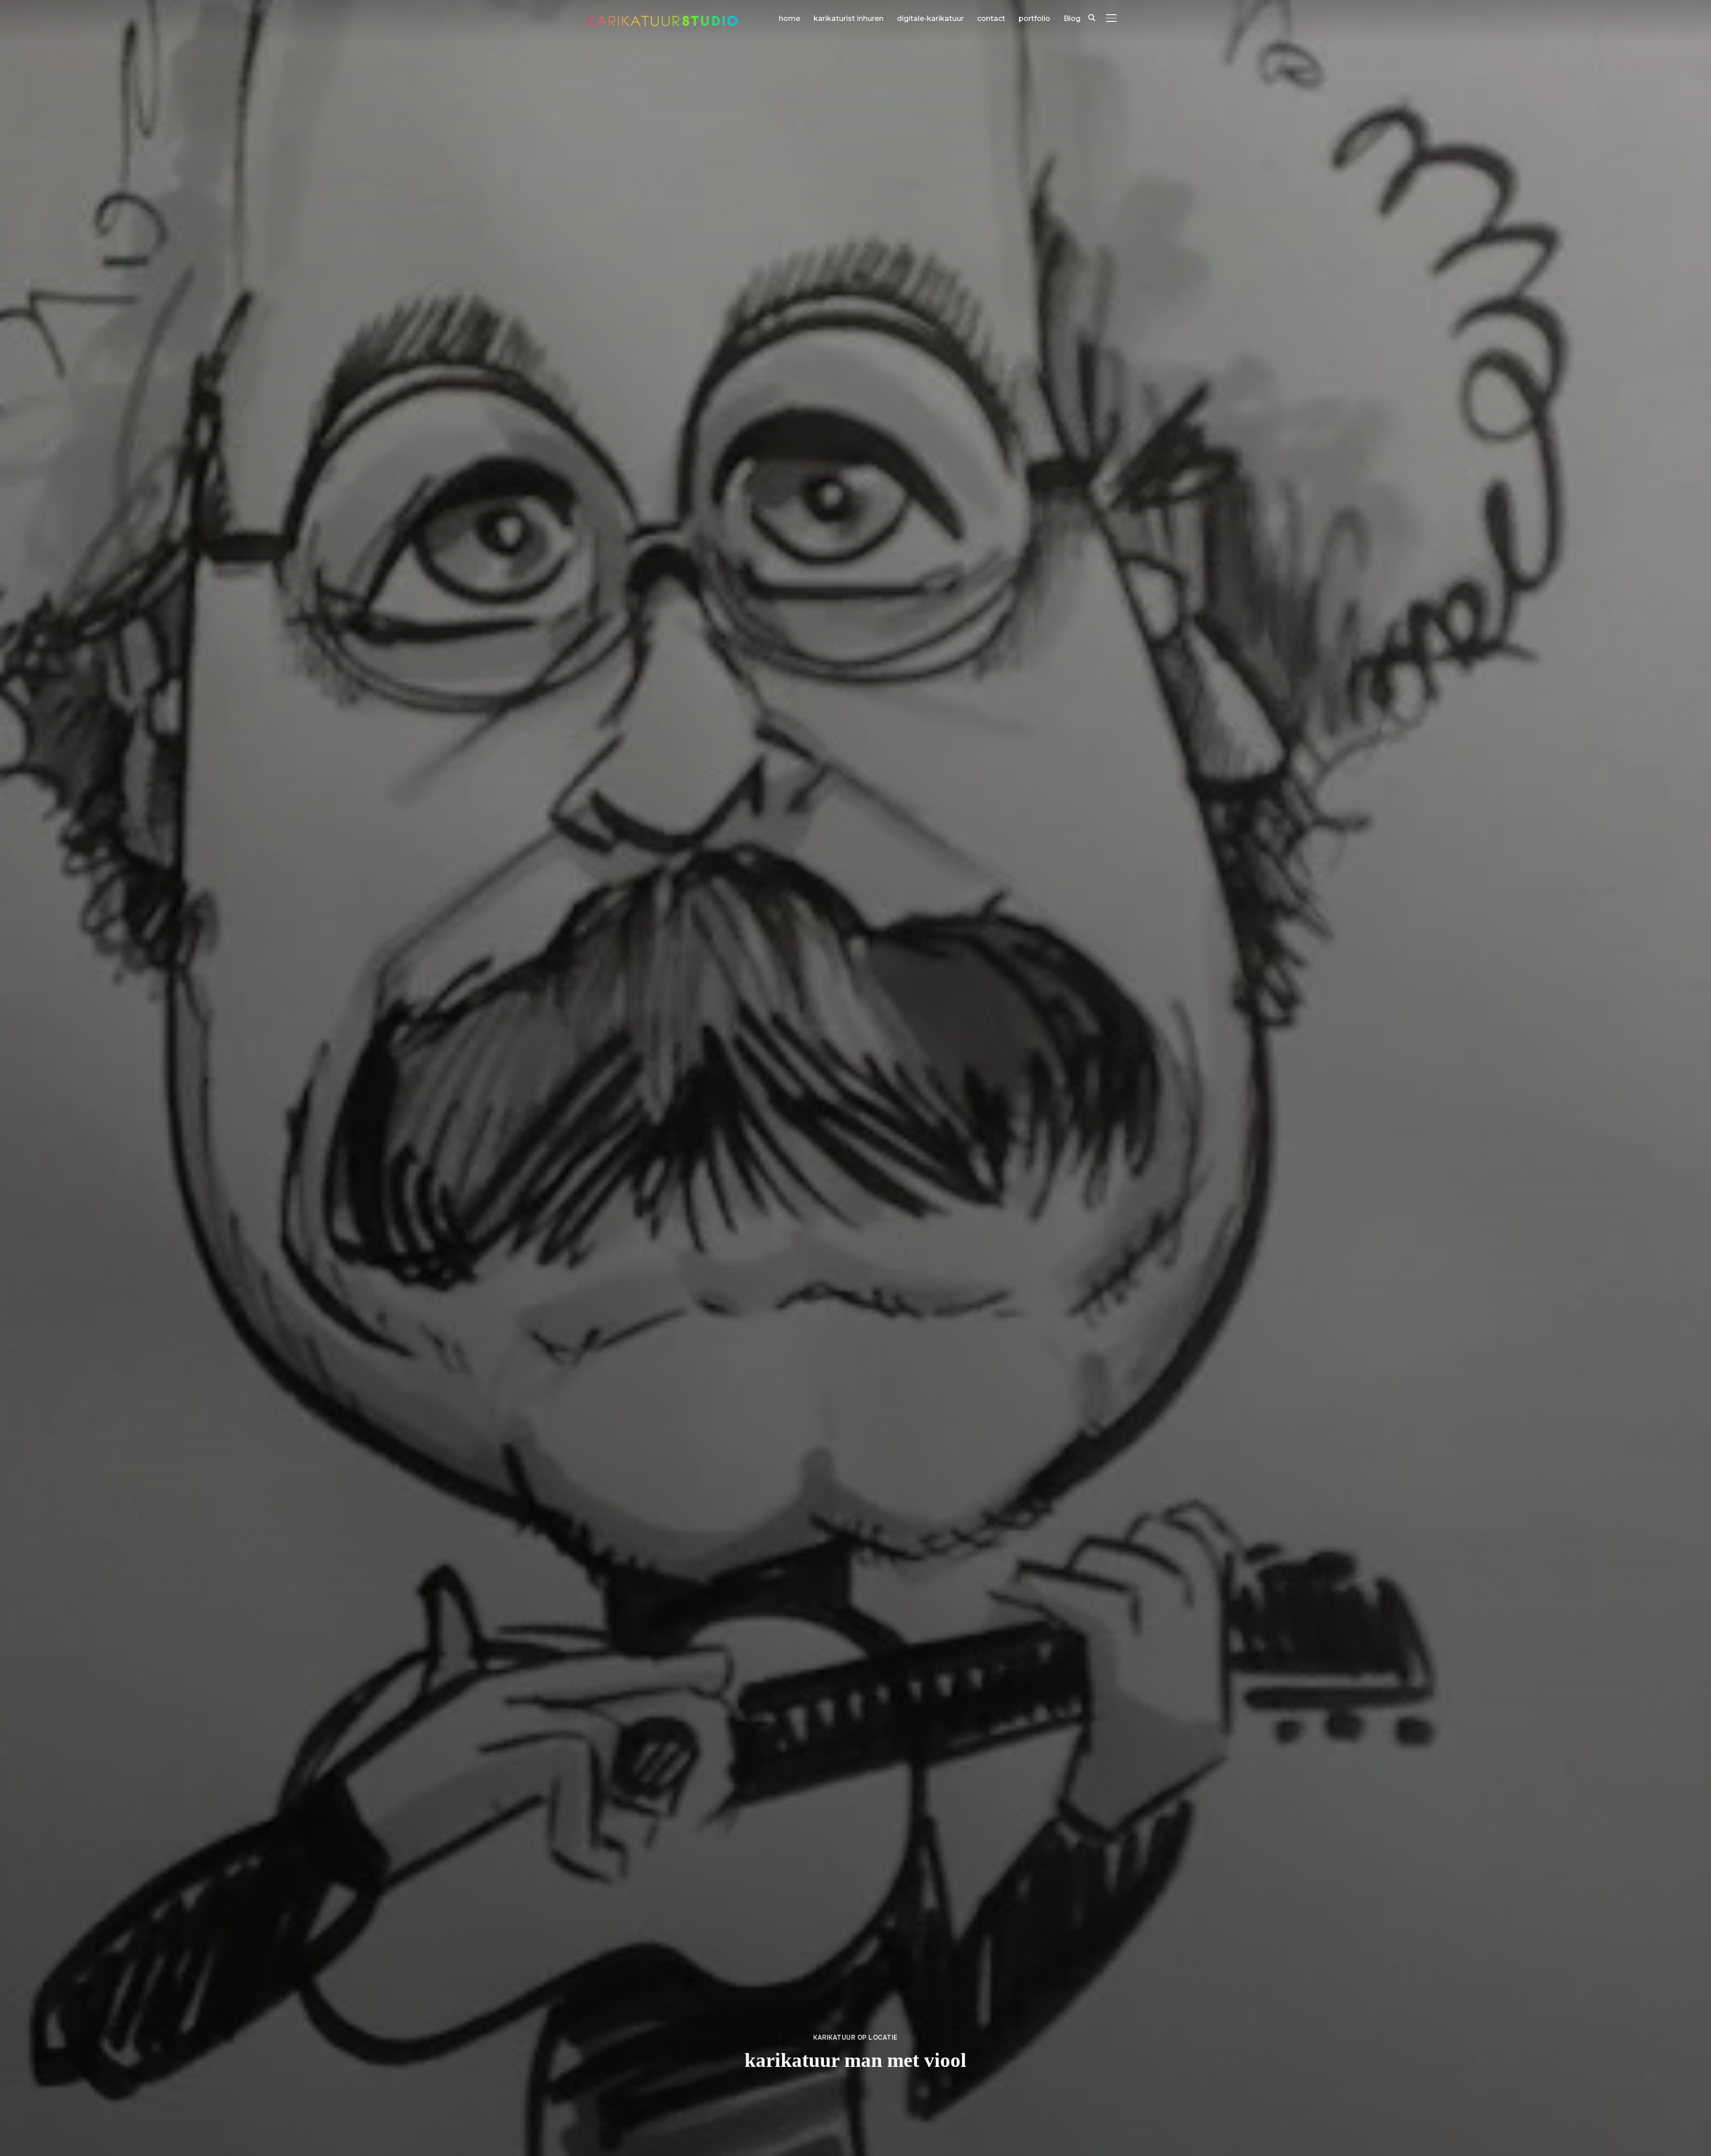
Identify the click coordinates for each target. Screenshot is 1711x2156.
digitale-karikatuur (930, 18)
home (790, 18)
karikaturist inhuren (849, 18)
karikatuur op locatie (855, 2037)
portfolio (1034, 18)
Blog (1072, 18)
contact (991, 18)
